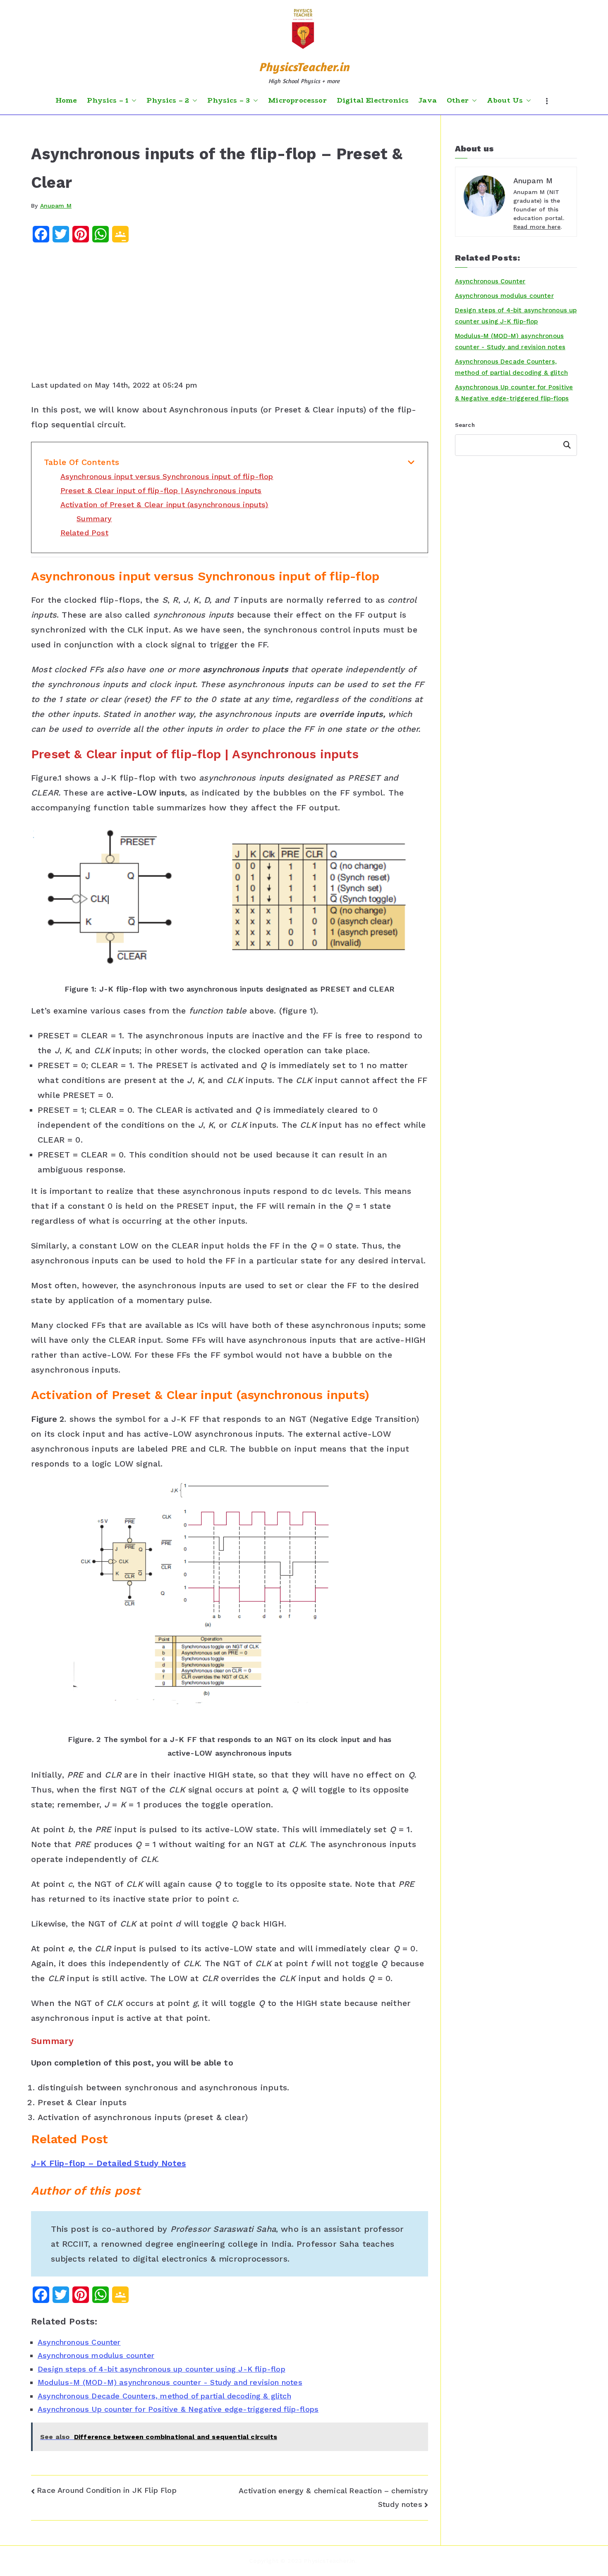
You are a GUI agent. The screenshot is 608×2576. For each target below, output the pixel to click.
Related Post (84, 533)
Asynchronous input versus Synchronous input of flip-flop (167, 476)
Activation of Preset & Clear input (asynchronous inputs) (164, 504)
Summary (94, 519)
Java (428, 101)
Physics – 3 (229, 101)
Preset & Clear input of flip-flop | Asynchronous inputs (161, 490)
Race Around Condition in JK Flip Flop (107, 2490)
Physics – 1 (108, 101)
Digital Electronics (373, 101)
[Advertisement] (230, 314)
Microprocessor (297, 101)
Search (465, 425)
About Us (505, 101)
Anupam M (56, 206)
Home (66, 101)
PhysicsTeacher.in (304, 67)
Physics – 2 (168, 101)
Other (458, 101)
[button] (132, 101)
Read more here (537, 227)
